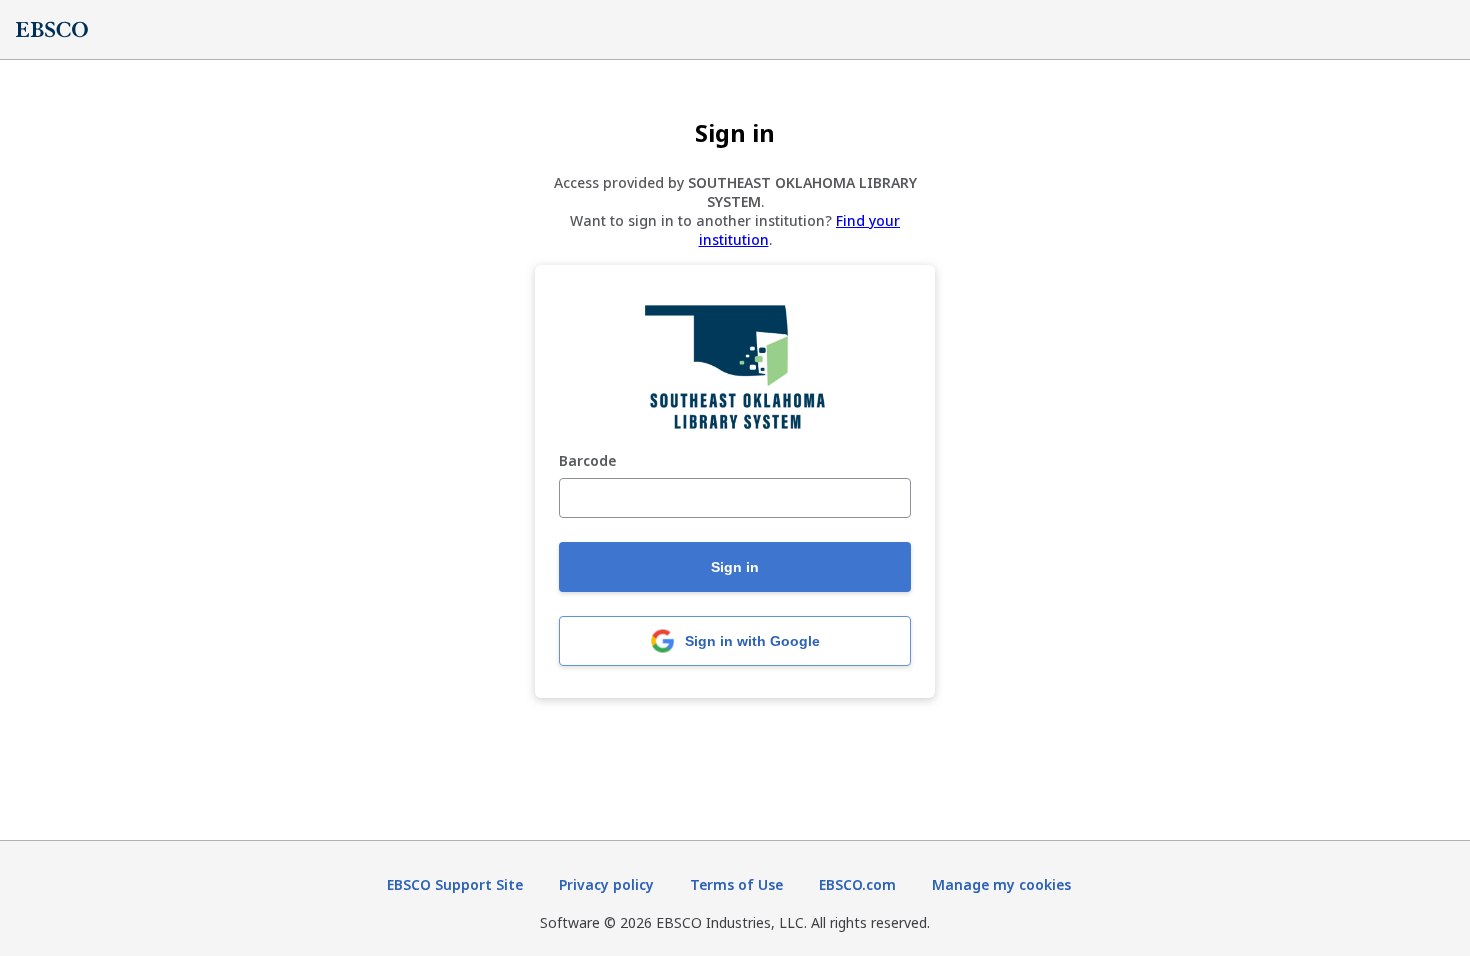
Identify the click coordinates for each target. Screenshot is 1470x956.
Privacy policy (606, 884)
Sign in (735, 567)
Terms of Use (736, 884)
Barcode (587, 461)
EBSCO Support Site (455, 884)
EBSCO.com (857, 884)
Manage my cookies (1001, 884)
